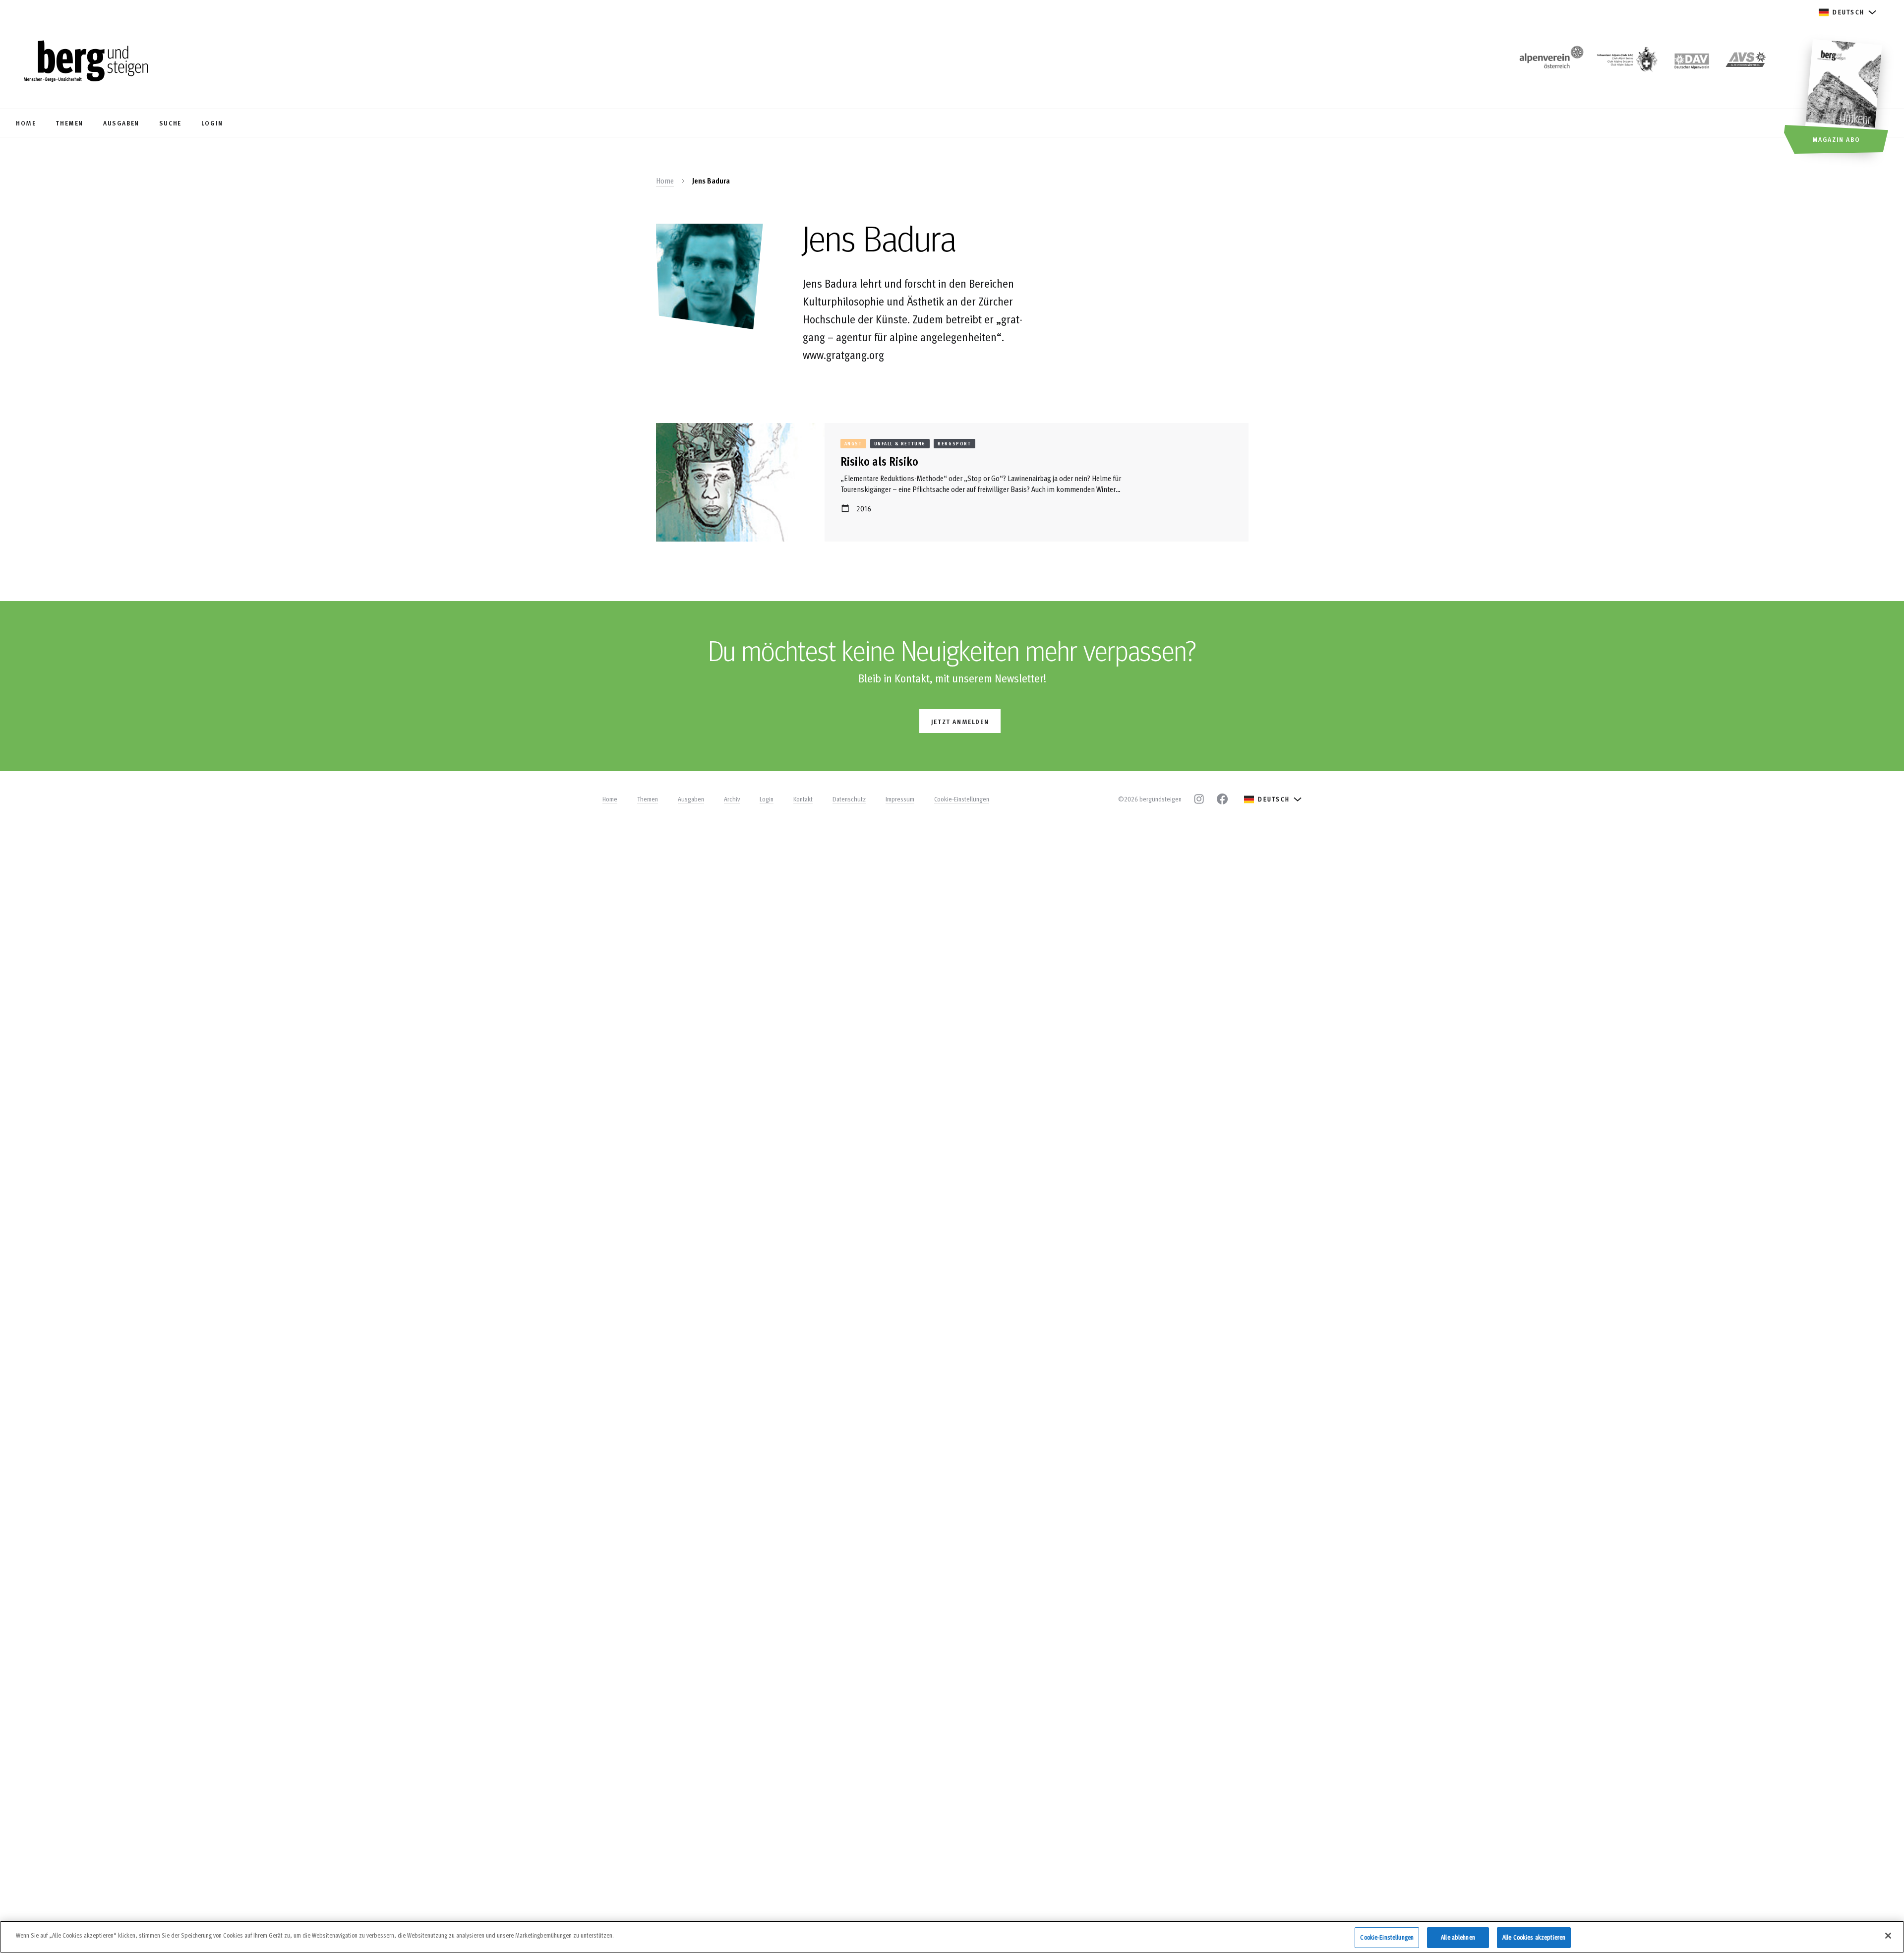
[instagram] (1199, 799)
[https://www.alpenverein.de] (1692, 62)
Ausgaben (691, 799)
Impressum (900, 799)
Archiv (732, 799)
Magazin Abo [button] (1836, 139)
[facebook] (1222, 799)
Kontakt (803, 799)
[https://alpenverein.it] (1746, 62)
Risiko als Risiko (879, 461)
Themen (648, 799)
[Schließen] (1888, 1936)
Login (767, 799)
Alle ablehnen (1458, 1937)
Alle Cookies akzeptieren (1534, 1937)
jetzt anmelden (960, 721)
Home (665, 181)
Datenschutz (849, 799)
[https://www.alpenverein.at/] (1549, 62)
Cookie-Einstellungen (962, 799)
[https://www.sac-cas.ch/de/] (1626, 62)
